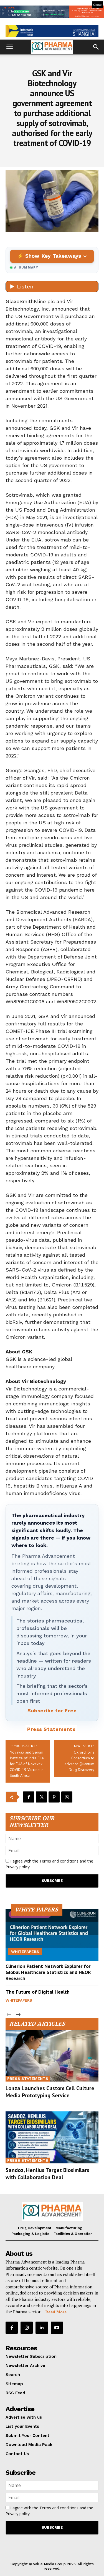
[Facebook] (29, 1797)
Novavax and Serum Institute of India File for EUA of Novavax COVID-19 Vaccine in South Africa (27, 1764)
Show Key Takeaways (53, 256)
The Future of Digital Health (38, 1992)
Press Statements (51, 1729)
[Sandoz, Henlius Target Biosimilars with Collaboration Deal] (52, 2137)
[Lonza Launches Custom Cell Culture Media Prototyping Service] (52, 2056)
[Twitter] (41, 1797)
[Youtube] (57, 2328)
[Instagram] (27, 2328)
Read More (56, 2312)
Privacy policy (18, 1867)
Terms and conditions (59, 1861)
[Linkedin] (42, 2328)
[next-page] (18, 2015)
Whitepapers (25, 1952)
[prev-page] (9, 2015)
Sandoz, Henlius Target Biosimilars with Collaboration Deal (47, 2174)
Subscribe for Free (52, 1711)
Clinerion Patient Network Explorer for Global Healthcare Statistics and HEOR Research (48, 1972)
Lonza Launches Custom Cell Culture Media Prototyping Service (50, 2092)
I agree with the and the (49, 1864)
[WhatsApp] (67, 1797)
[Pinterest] (54, 1797)
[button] (9, 47)
